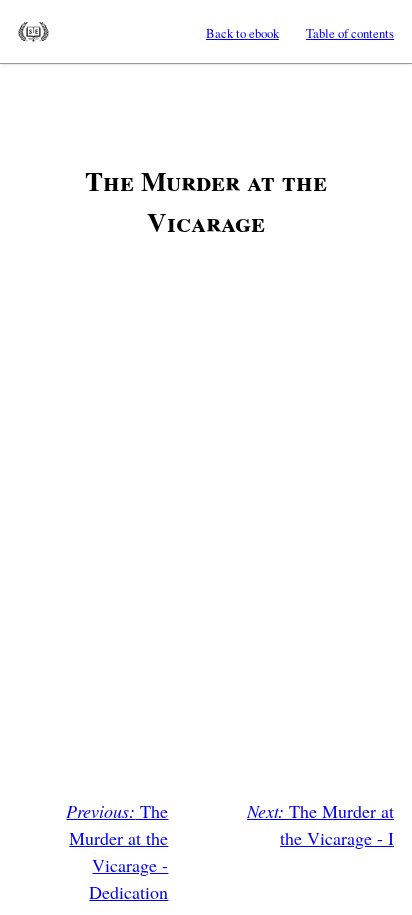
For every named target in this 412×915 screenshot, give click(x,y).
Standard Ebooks (33, 32)
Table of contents (350, 33)
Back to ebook (242, 33)
